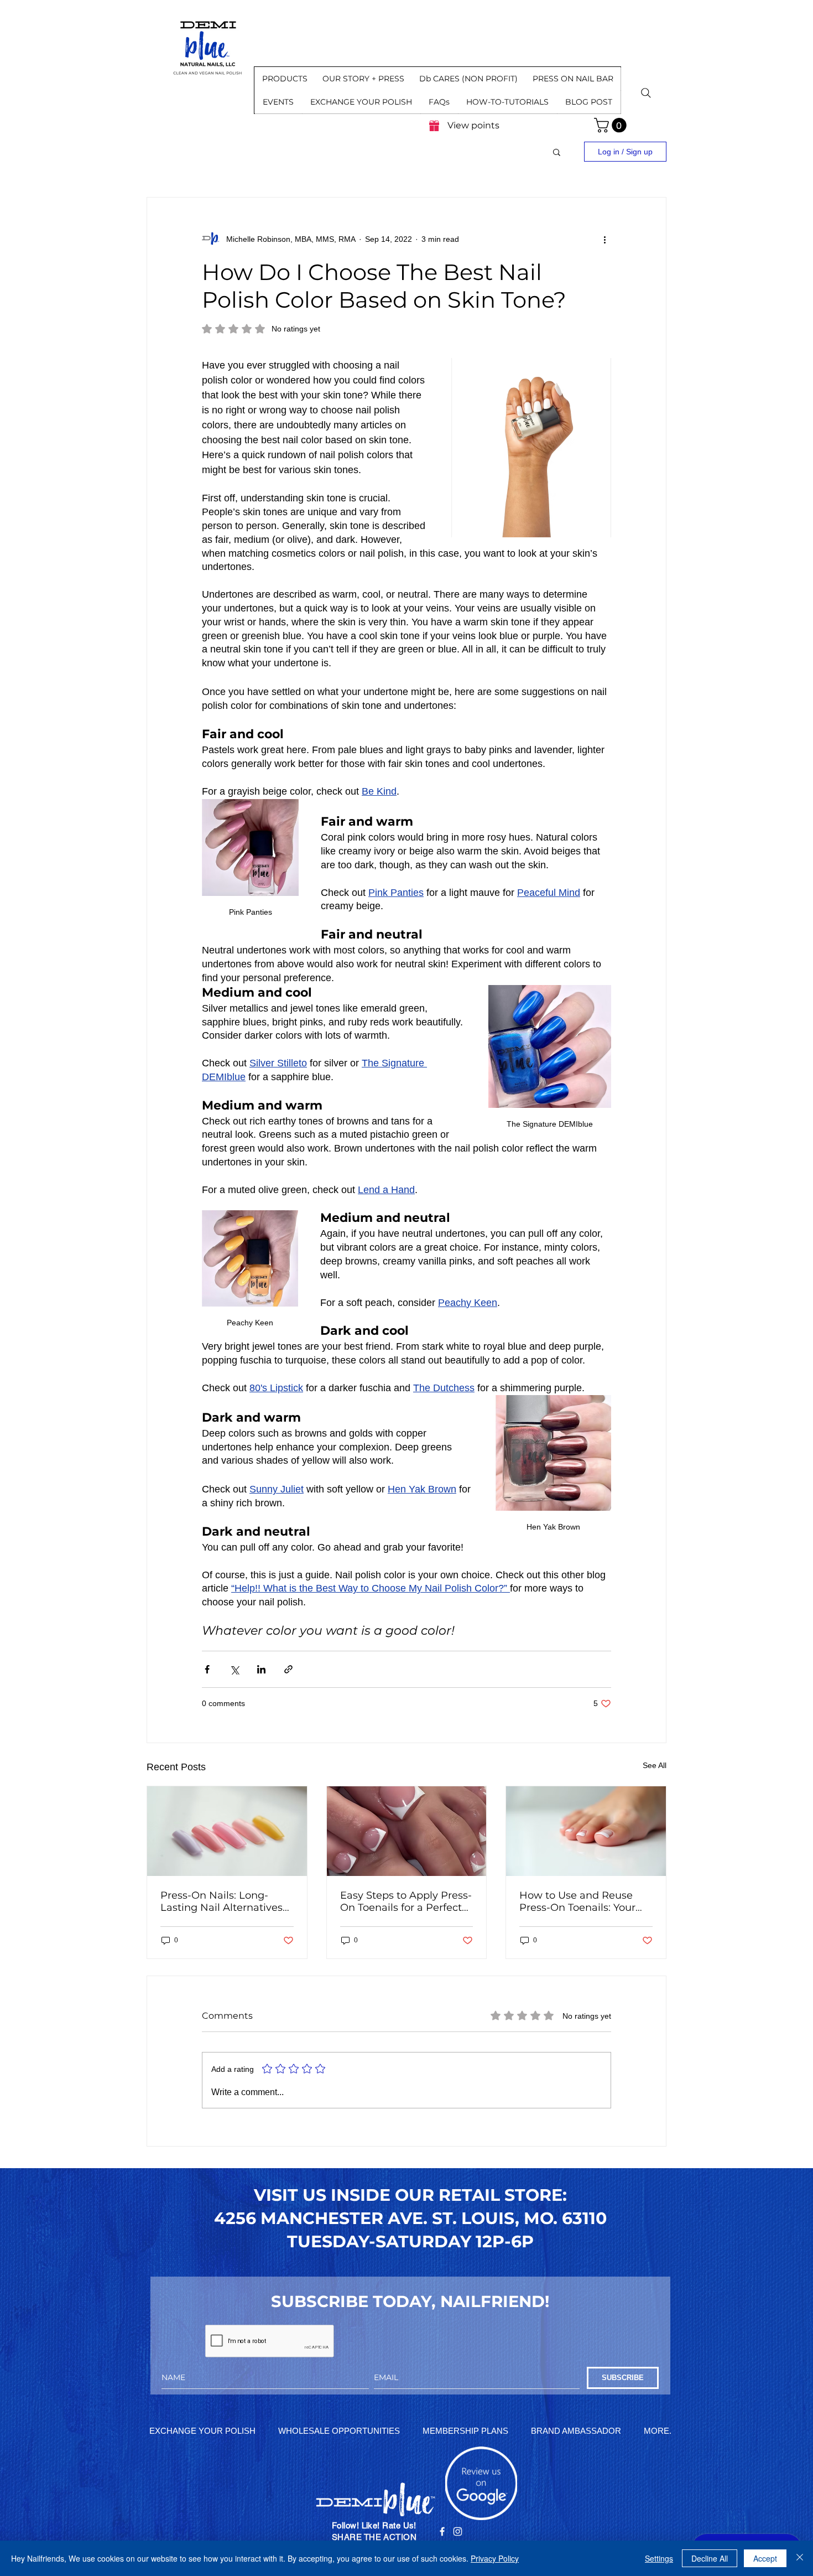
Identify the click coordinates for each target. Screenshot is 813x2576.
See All (655, 1765)
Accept (765, 2558)
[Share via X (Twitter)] (234, 1669)
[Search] (646, 93)
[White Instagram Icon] (458, 2531)
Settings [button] (659, 2558)
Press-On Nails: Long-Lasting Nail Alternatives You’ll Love (222, 1901)
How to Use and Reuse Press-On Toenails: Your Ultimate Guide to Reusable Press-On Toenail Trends (577, 1901)
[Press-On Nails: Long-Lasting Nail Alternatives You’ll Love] (227, 1831)
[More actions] (604, 240)
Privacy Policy (495, 2558)
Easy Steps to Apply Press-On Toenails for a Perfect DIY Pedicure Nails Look (406, 1901)
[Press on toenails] (586, 1831)
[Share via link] (288, 1669)
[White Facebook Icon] (442, 2531)
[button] (285, 79)
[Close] (800, 2558)
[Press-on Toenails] (407, 1831)
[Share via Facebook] (207, 1669)
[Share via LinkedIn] (261, 1669)
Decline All (710, 2558)
